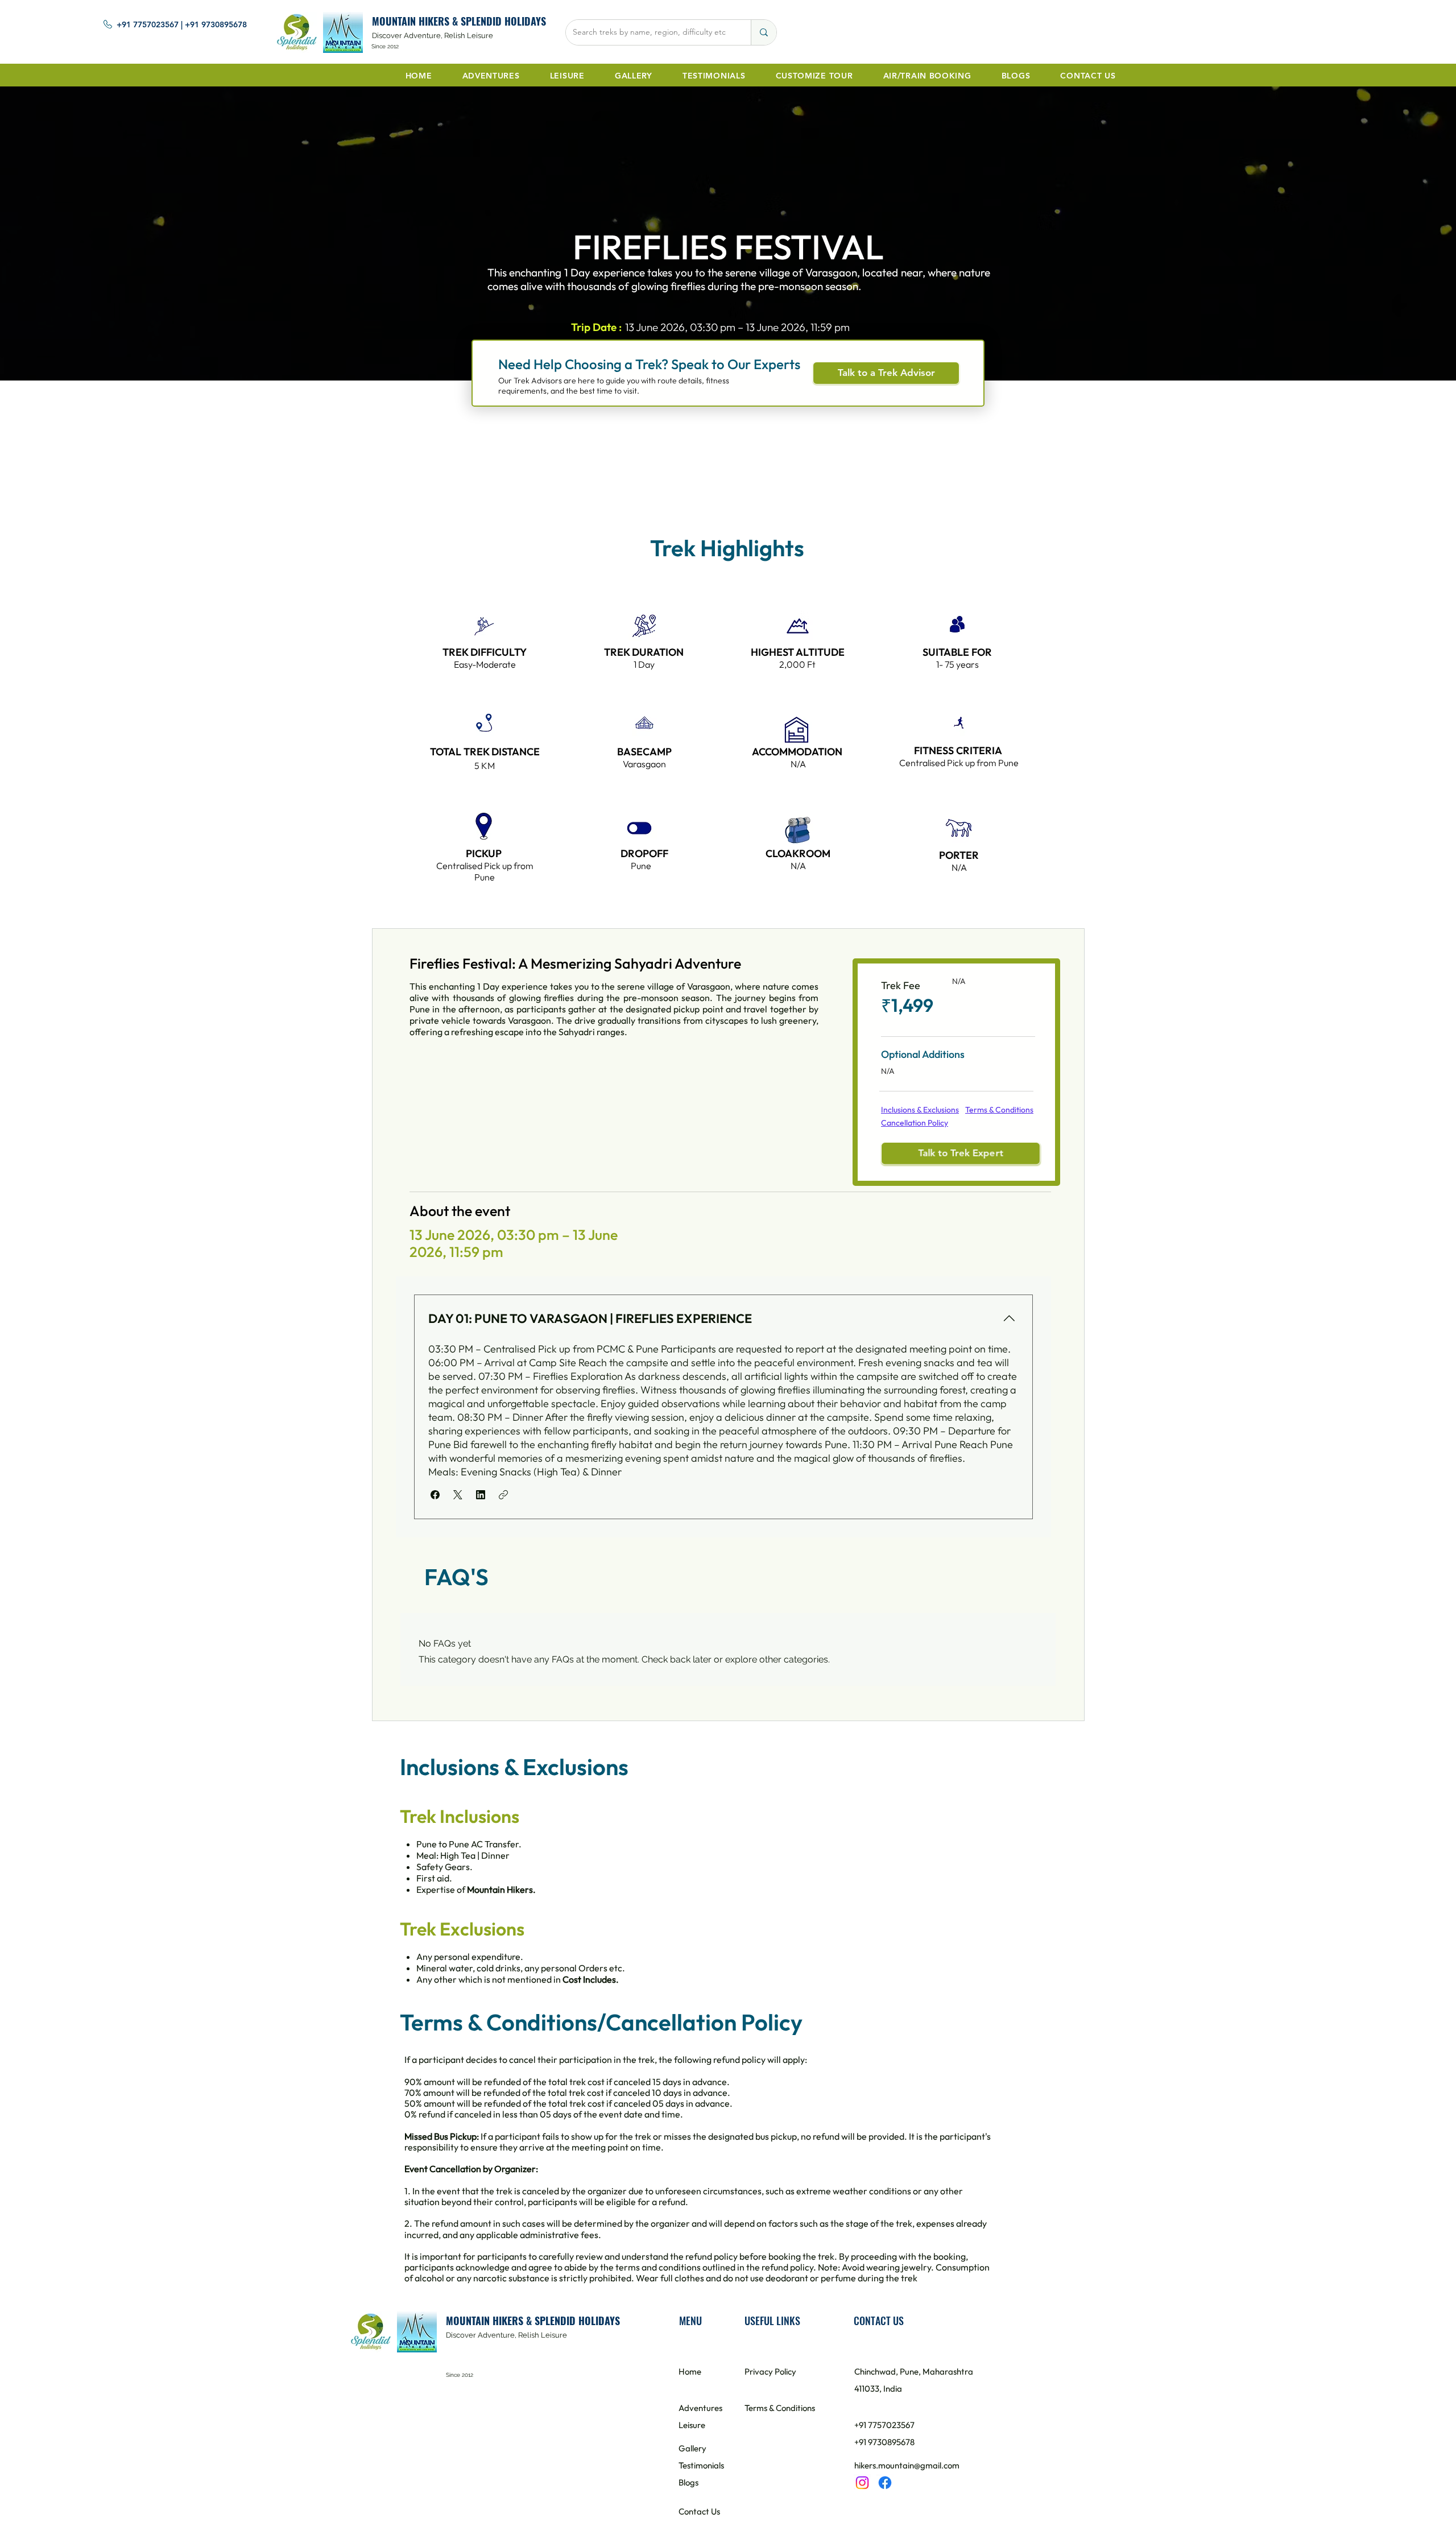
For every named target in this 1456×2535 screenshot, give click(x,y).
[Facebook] (885, 2483)
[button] (435, 1495)
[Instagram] (862, 2483)
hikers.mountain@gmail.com (907, 2465)
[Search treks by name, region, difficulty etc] (764, 32)
